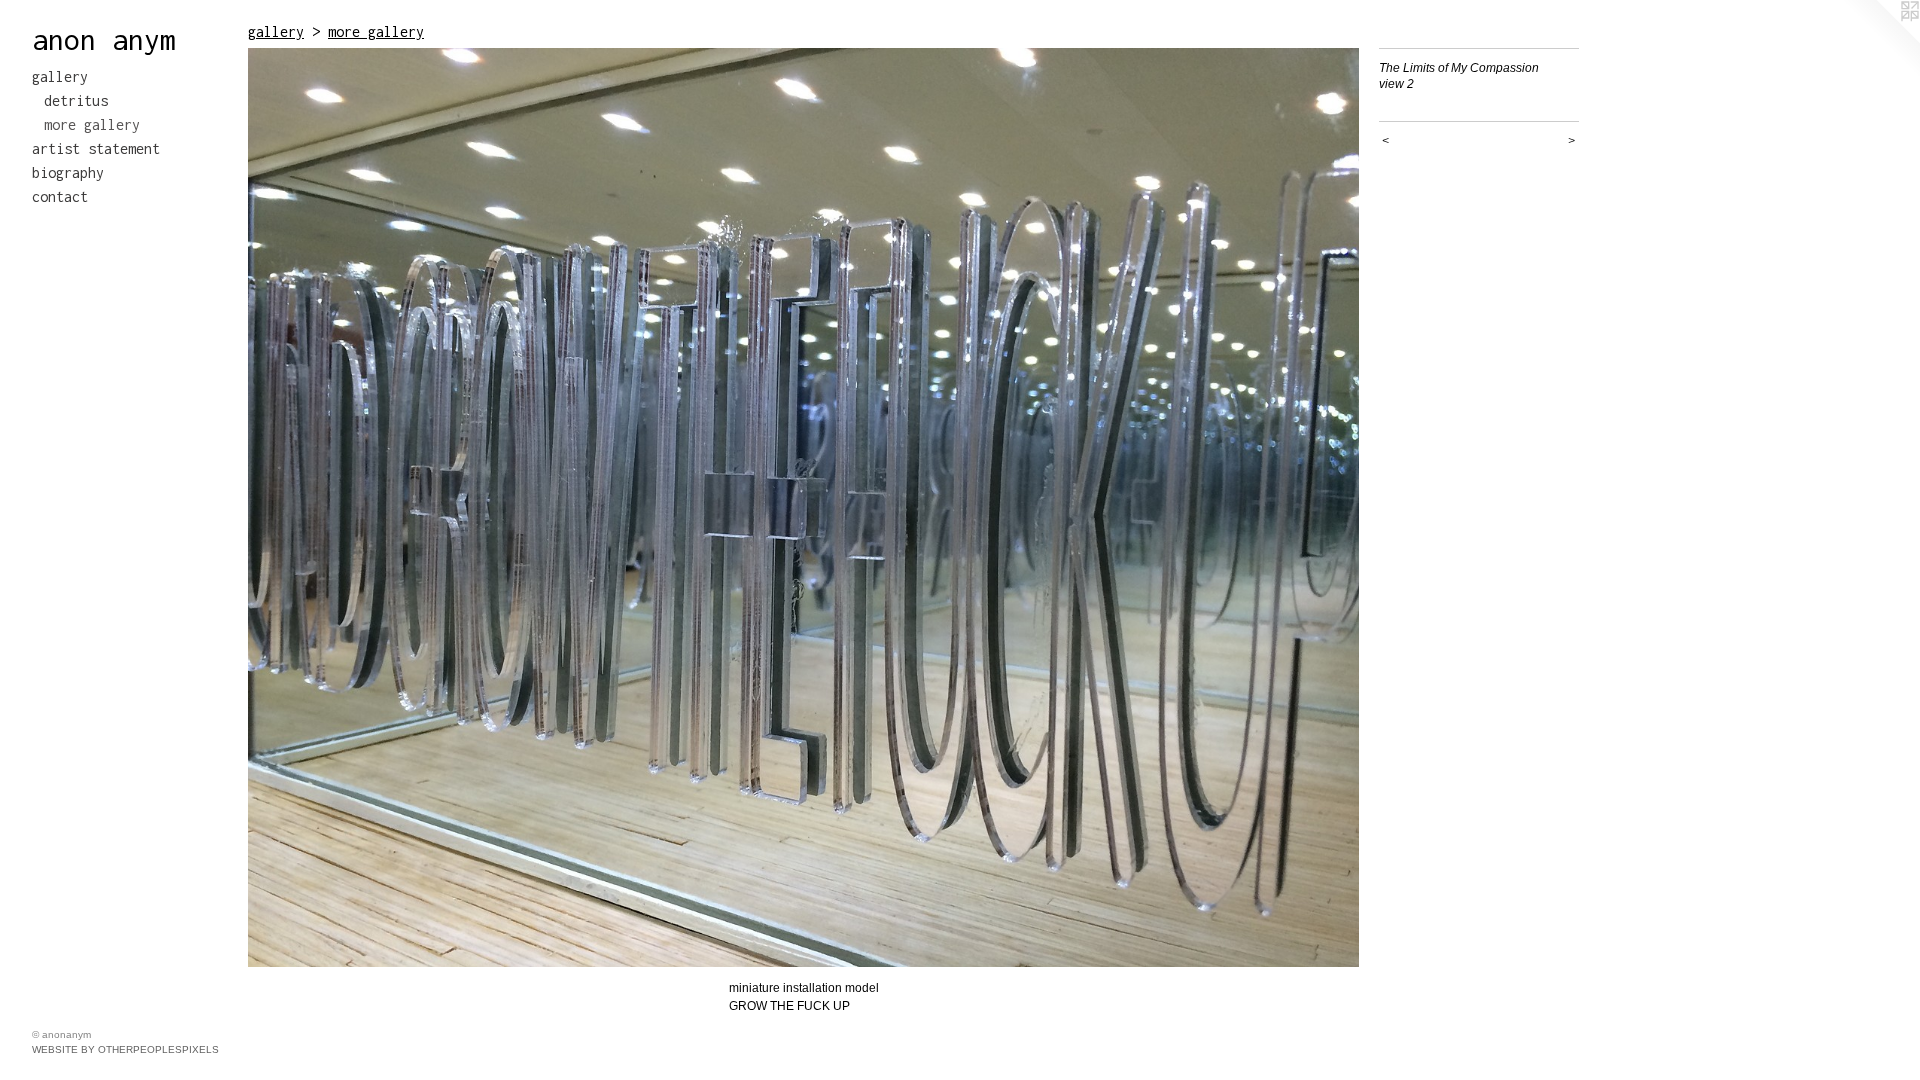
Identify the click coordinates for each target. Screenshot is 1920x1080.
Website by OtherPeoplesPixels (125, 1049)
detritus (76, 100)
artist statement (96, 148)
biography (68, 172)
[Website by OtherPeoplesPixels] (1880, 40)
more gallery (92, 124)
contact (60, 196)
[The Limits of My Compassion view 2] (803, 507)
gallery (60, 76)
